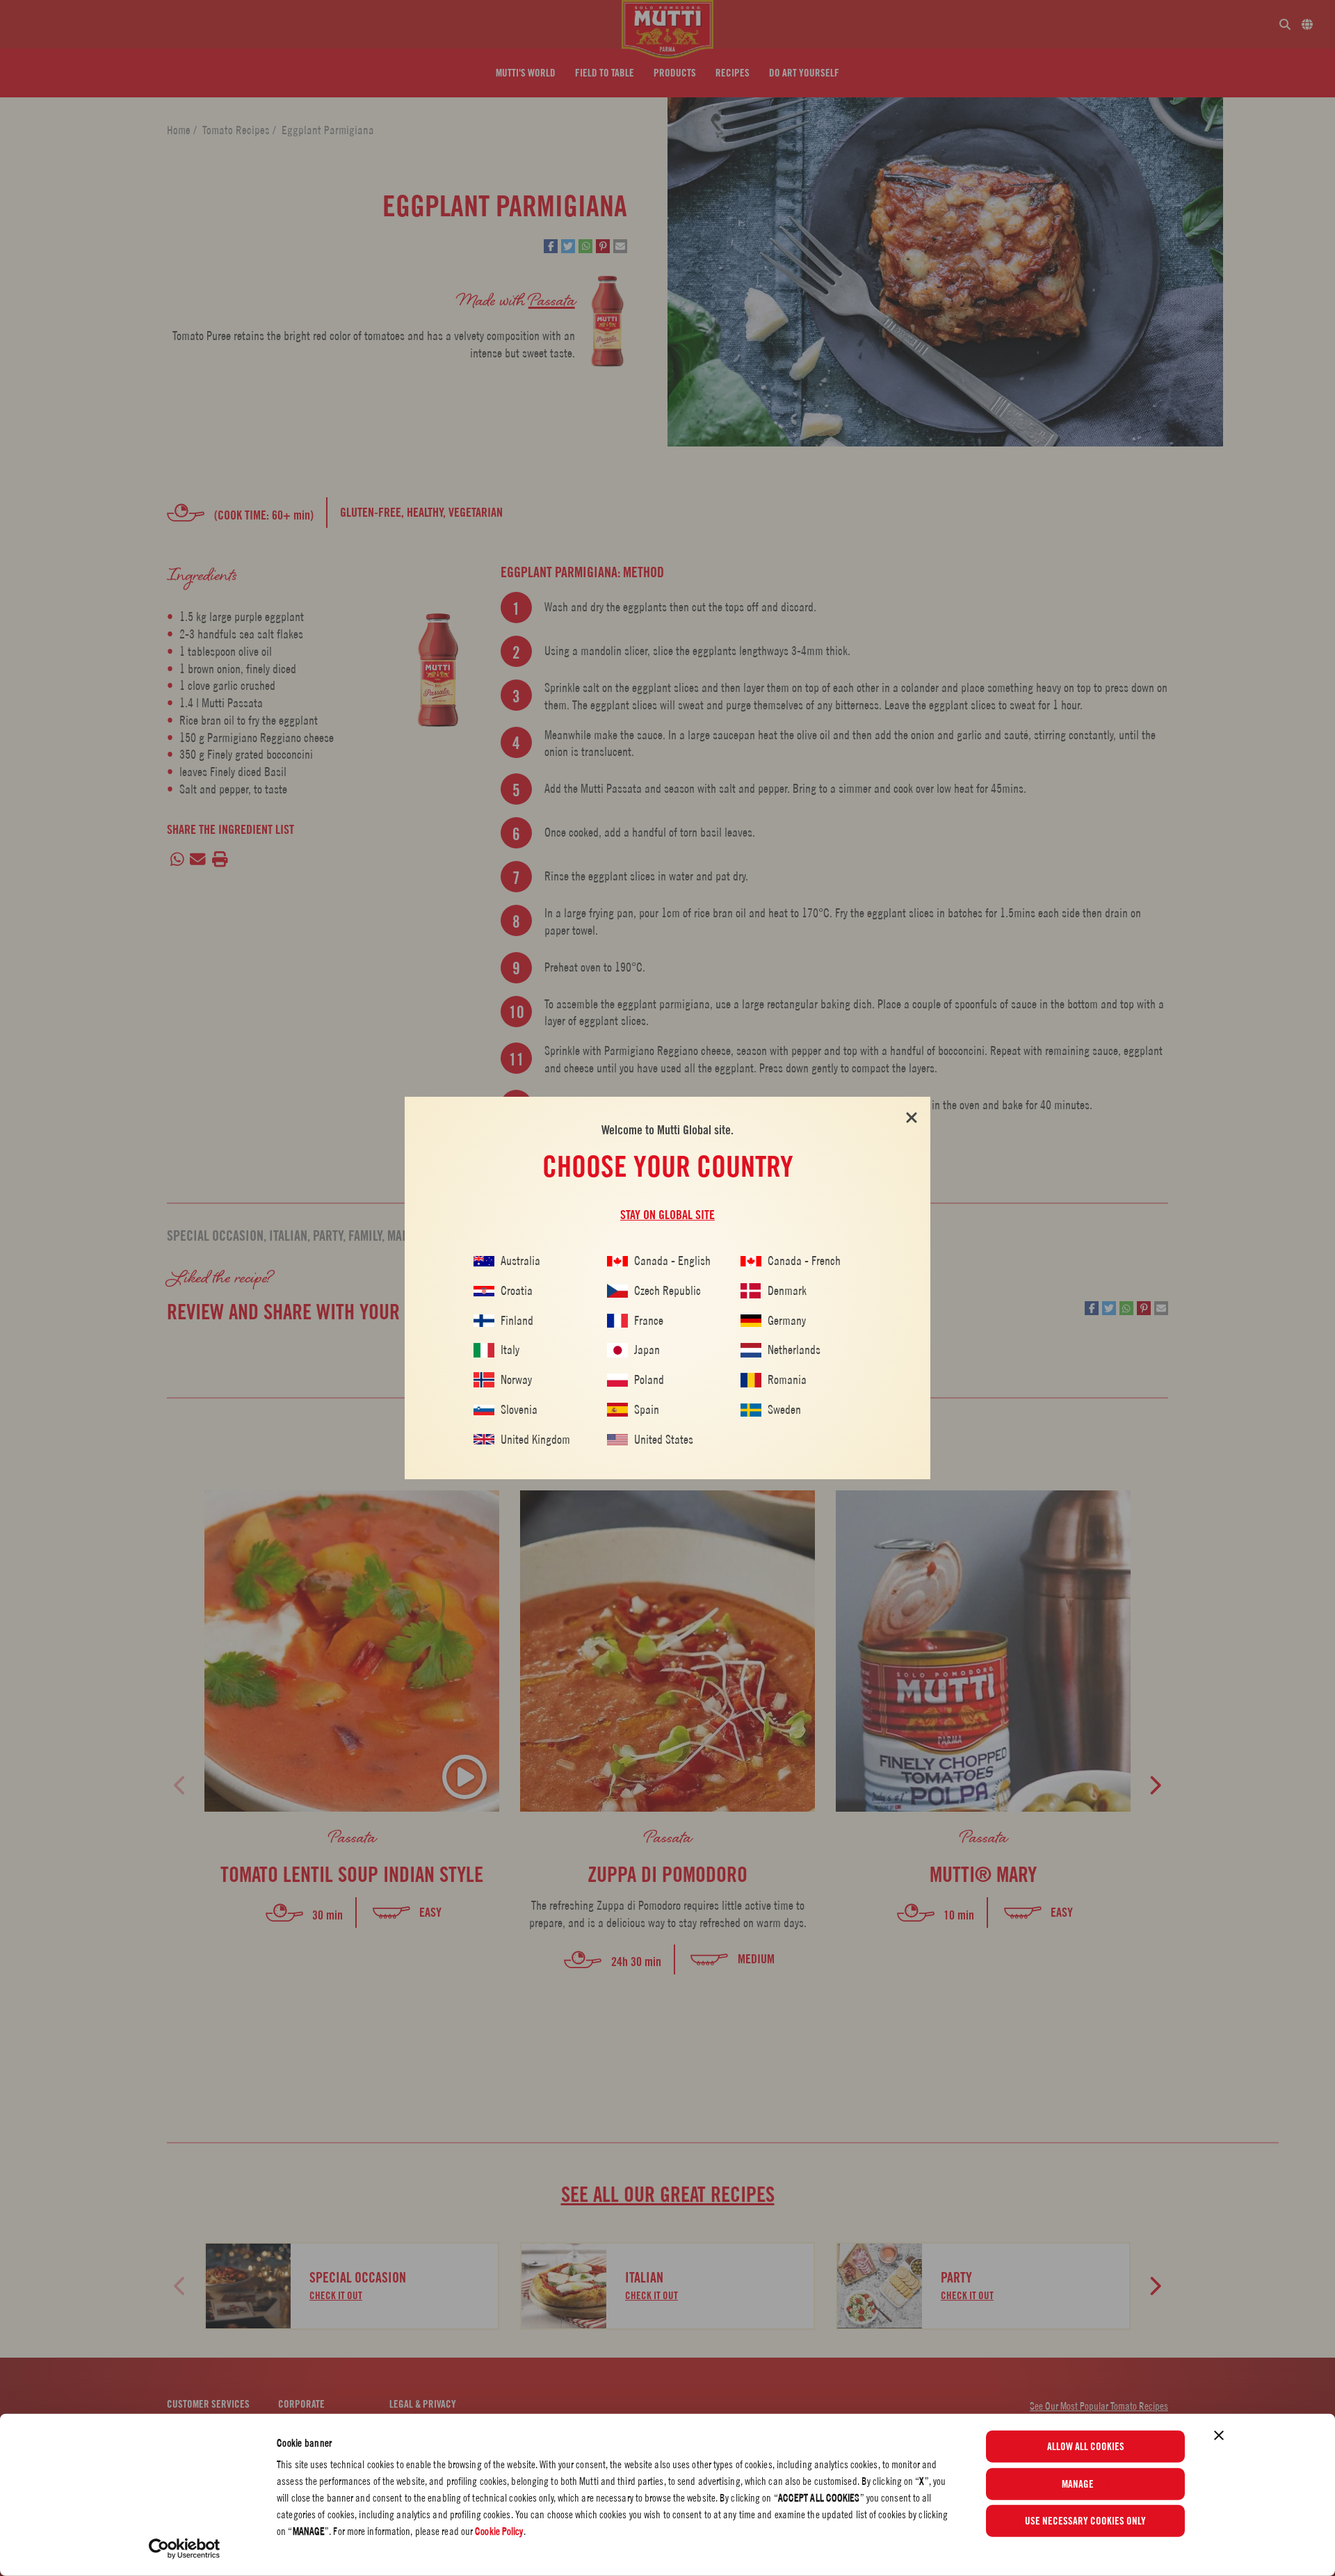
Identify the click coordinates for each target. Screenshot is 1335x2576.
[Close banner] (1219, 2436)
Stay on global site (667, 1215)
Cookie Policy (499, 2531)
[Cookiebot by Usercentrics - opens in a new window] (185, 2549)
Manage (1078, 2484)
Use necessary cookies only (1085, 2521)
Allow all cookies (1086, 2447)
